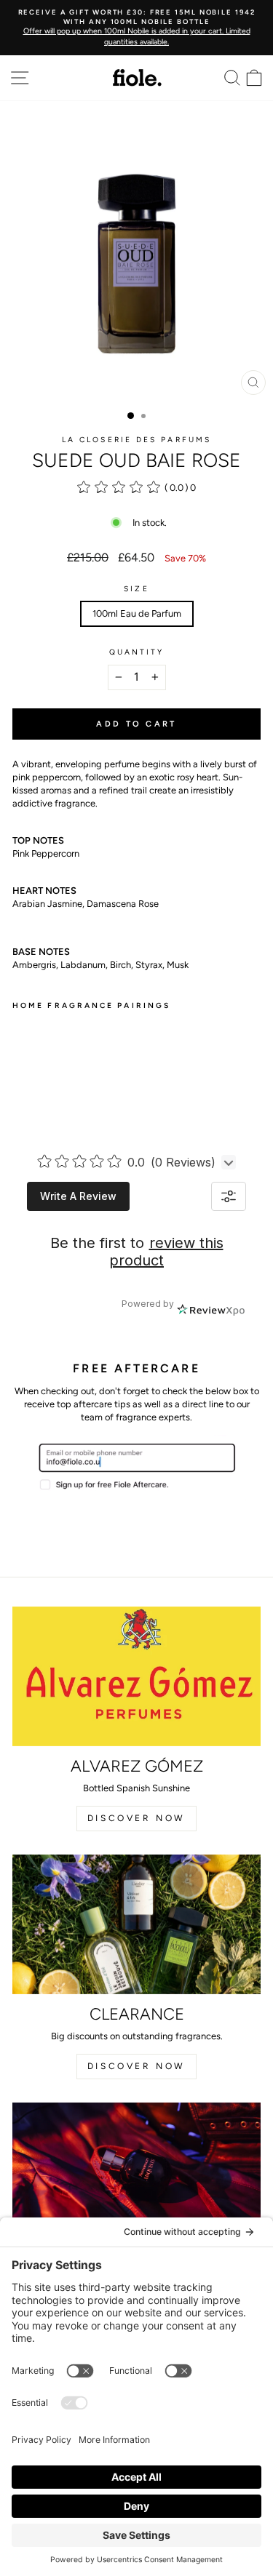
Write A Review (78, 1196)
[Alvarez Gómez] (136, 1676)
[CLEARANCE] (136, 1924)
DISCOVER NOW (136, 1818)
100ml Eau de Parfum (137, 613)
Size (136, 589)
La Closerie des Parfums (136, 440)
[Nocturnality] (136, 2172)
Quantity (137, 652)
